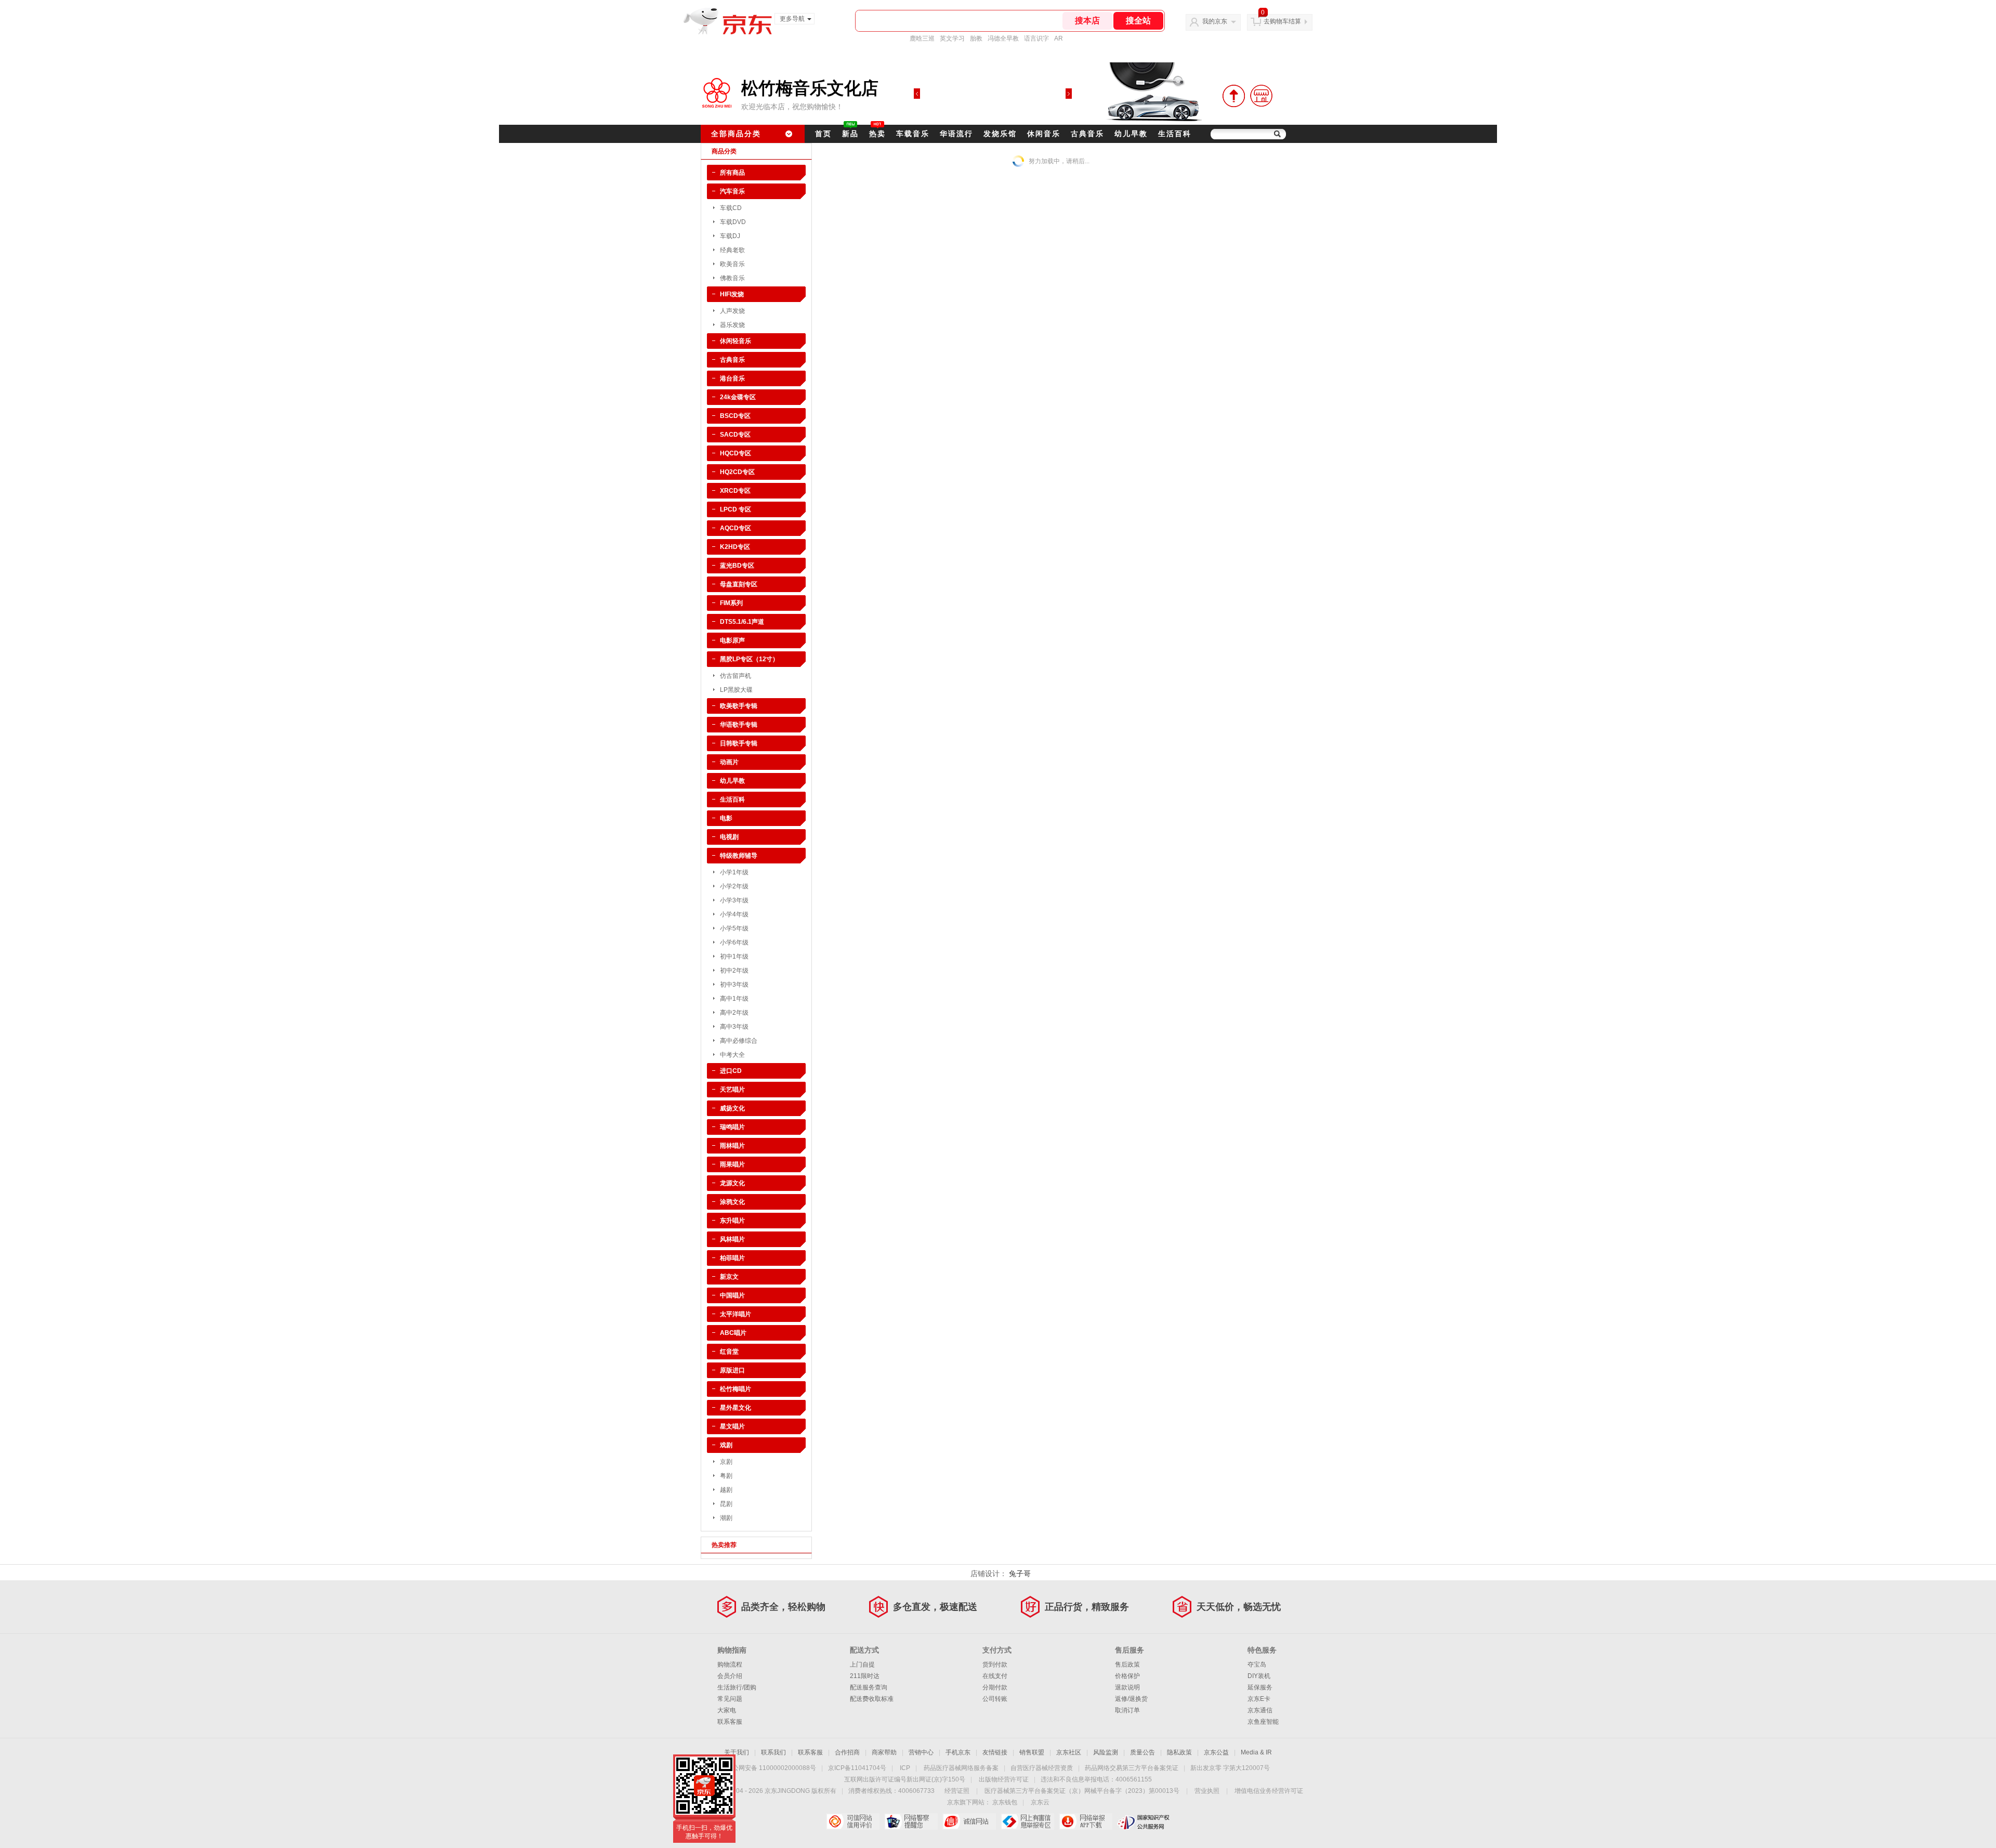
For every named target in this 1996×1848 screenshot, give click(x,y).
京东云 (1040, 1802)
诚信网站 (969, 1821)
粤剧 (726, 1476)
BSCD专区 (735, 416)
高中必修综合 (739, 1041)
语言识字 (1036, 38)
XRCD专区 (735, 491)
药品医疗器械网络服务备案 (961, 1768)
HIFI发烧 (732, 294)
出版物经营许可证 (1004, 1779)
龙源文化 (732, 1183)
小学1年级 (734, 872)
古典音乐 (1087, 134)
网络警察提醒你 (911, 1821)
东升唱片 (732, 1221)
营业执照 (1207, 1791)
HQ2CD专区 (737, 472)
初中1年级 (734, 956)
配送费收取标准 (872, 1699)
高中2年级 (734, 1013)
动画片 (729, 762)
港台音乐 (732, 378)
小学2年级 (734, 886)
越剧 (726, 1490)
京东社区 (1069, 1752)
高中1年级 (734, 999)
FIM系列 (731, 603)
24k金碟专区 (738, 397)
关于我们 (737, 1752)
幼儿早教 (1131, 134)
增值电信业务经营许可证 (1269, 1791)
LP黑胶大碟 (736, 690)
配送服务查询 (869, 1687)
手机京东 (958, 1752)
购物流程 (730, 1664)
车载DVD (733, 222)
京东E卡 (1259, 1699)
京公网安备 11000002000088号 (771, 1768)
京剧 (726, 1462)
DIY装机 (1259, 1676)
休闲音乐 (1044, 134)
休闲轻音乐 (736, 341)
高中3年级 (734, 1027)
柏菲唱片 (732, 1258)
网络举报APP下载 (1086, 1821)
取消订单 (1127, 1710)
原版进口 (732, 1370)
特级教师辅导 (739, 856)
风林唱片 (732, 1239)
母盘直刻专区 (739, 584)
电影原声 (732, 640)
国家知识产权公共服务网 (1144, 1821)
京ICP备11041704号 (857, 1768)
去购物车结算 (1282, 21)
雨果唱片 (732, 1164)
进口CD (731, 1071)
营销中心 (921, 1752)
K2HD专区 (735, 547)
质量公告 (1143, 1752)
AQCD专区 (736, 528)
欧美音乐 (732, 264)
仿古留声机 (736, 676)
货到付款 (995, 1664)
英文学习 (952, 38)
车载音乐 (913, 134)
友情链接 (995, 1752)
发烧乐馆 (1000, 134)
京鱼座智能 (1263, 1722)
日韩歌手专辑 (739, 743)
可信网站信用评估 (853, 1821)
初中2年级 (734, 971)
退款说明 (1127, 1687)
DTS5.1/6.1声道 (742, 622)
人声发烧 (732, 311)
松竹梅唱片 (736, 1389)
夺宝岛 (1257, 1664)
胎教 (976, 38)
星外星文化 (736, 1408)
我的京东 (1215, 21)
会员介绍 (730, 1676)
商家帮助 (884, 1752)
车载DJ (730, 236)
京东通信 (1260, 1710)
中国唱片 (732, 1295)
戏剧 (726, 1445)
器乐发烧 (732, 325)
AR (1059, 38)
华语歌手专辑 (739, 725)
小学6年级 (734, 942)
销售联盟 (1032, 1752)
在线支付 (995, 1676)
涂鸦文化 (732, 1202)
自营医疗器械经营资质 (1042, 1768)
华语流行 (956, 134)
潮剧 (726, 1518)
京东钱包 (1005, 1802)
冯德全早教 (1003, 38)
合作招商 (847, 1752)
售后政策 (1127, 1664)
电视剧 (729, 837)
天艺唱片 (732, 1090)
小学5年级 (734, 928)
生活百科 (1175, 134)
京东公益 (1216, 1752)
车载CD (731, 208)
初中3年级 (734, 985)
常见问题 (730, 1699)
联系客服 (730, 1722)
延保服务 (1260, 1687)
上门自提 (862, 1664)
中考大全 (732, 1055)
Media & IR (1256, 1752)
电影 (726, 818)
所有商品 (732, 173)
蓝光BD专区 (737, 566)
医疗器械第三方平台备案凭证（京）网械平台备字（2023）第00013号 (1082, 1791)
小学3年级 (734, 900)
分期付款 (995, 1687)
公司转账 (995, 1699)
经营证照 (957, 1791)
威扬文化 (732, 1108)
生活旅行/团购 (737, 1687)
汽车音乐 (732, 191)
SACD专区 (735, 435)
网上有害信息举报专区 (1027, 1821)
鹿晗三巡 (922, 38)
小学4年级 (734, 914)
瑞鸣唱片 (732, 1127)
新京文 (729, 1277)
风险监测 (1106, 1752)
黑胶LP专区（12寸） (749, 659)
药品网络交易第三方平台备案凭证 (1132, 1768)
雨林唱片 (732, 1146)
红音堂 (729, 1352)
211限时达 (865, 1676)
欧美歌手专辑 (739, 706)
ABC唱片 (733, 1333)
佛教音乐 (732, 278)
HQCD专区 (736, 453)
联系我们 (773, 1752)
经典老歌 (732, 250)
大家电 (727, 1710)
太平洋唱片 (736, 1314)
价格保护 (1127, 1676)
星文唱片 (732, 1426)
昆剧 (726, 1504)
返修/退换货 (1131, 1699)
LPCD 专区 (736, 509)
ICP (905, 1768)
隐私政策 (1179, 1752)
